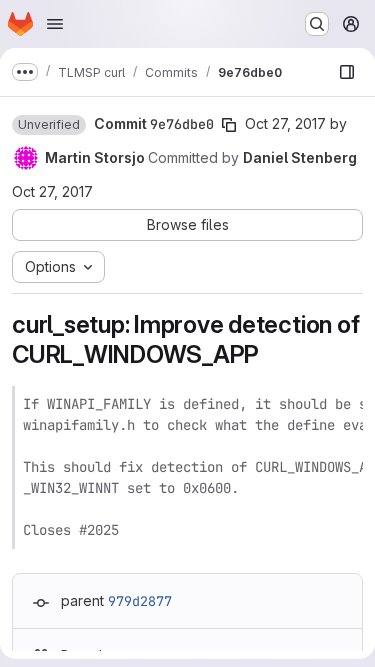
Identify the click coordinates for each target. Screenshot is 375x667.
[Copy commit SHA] (229, 125)
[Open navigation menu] (55, 24)
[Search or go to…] (317, 24)
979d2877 (140, 601)
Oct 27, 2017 (285, 123)
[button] (49, 125)
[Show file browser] (347, 72)
